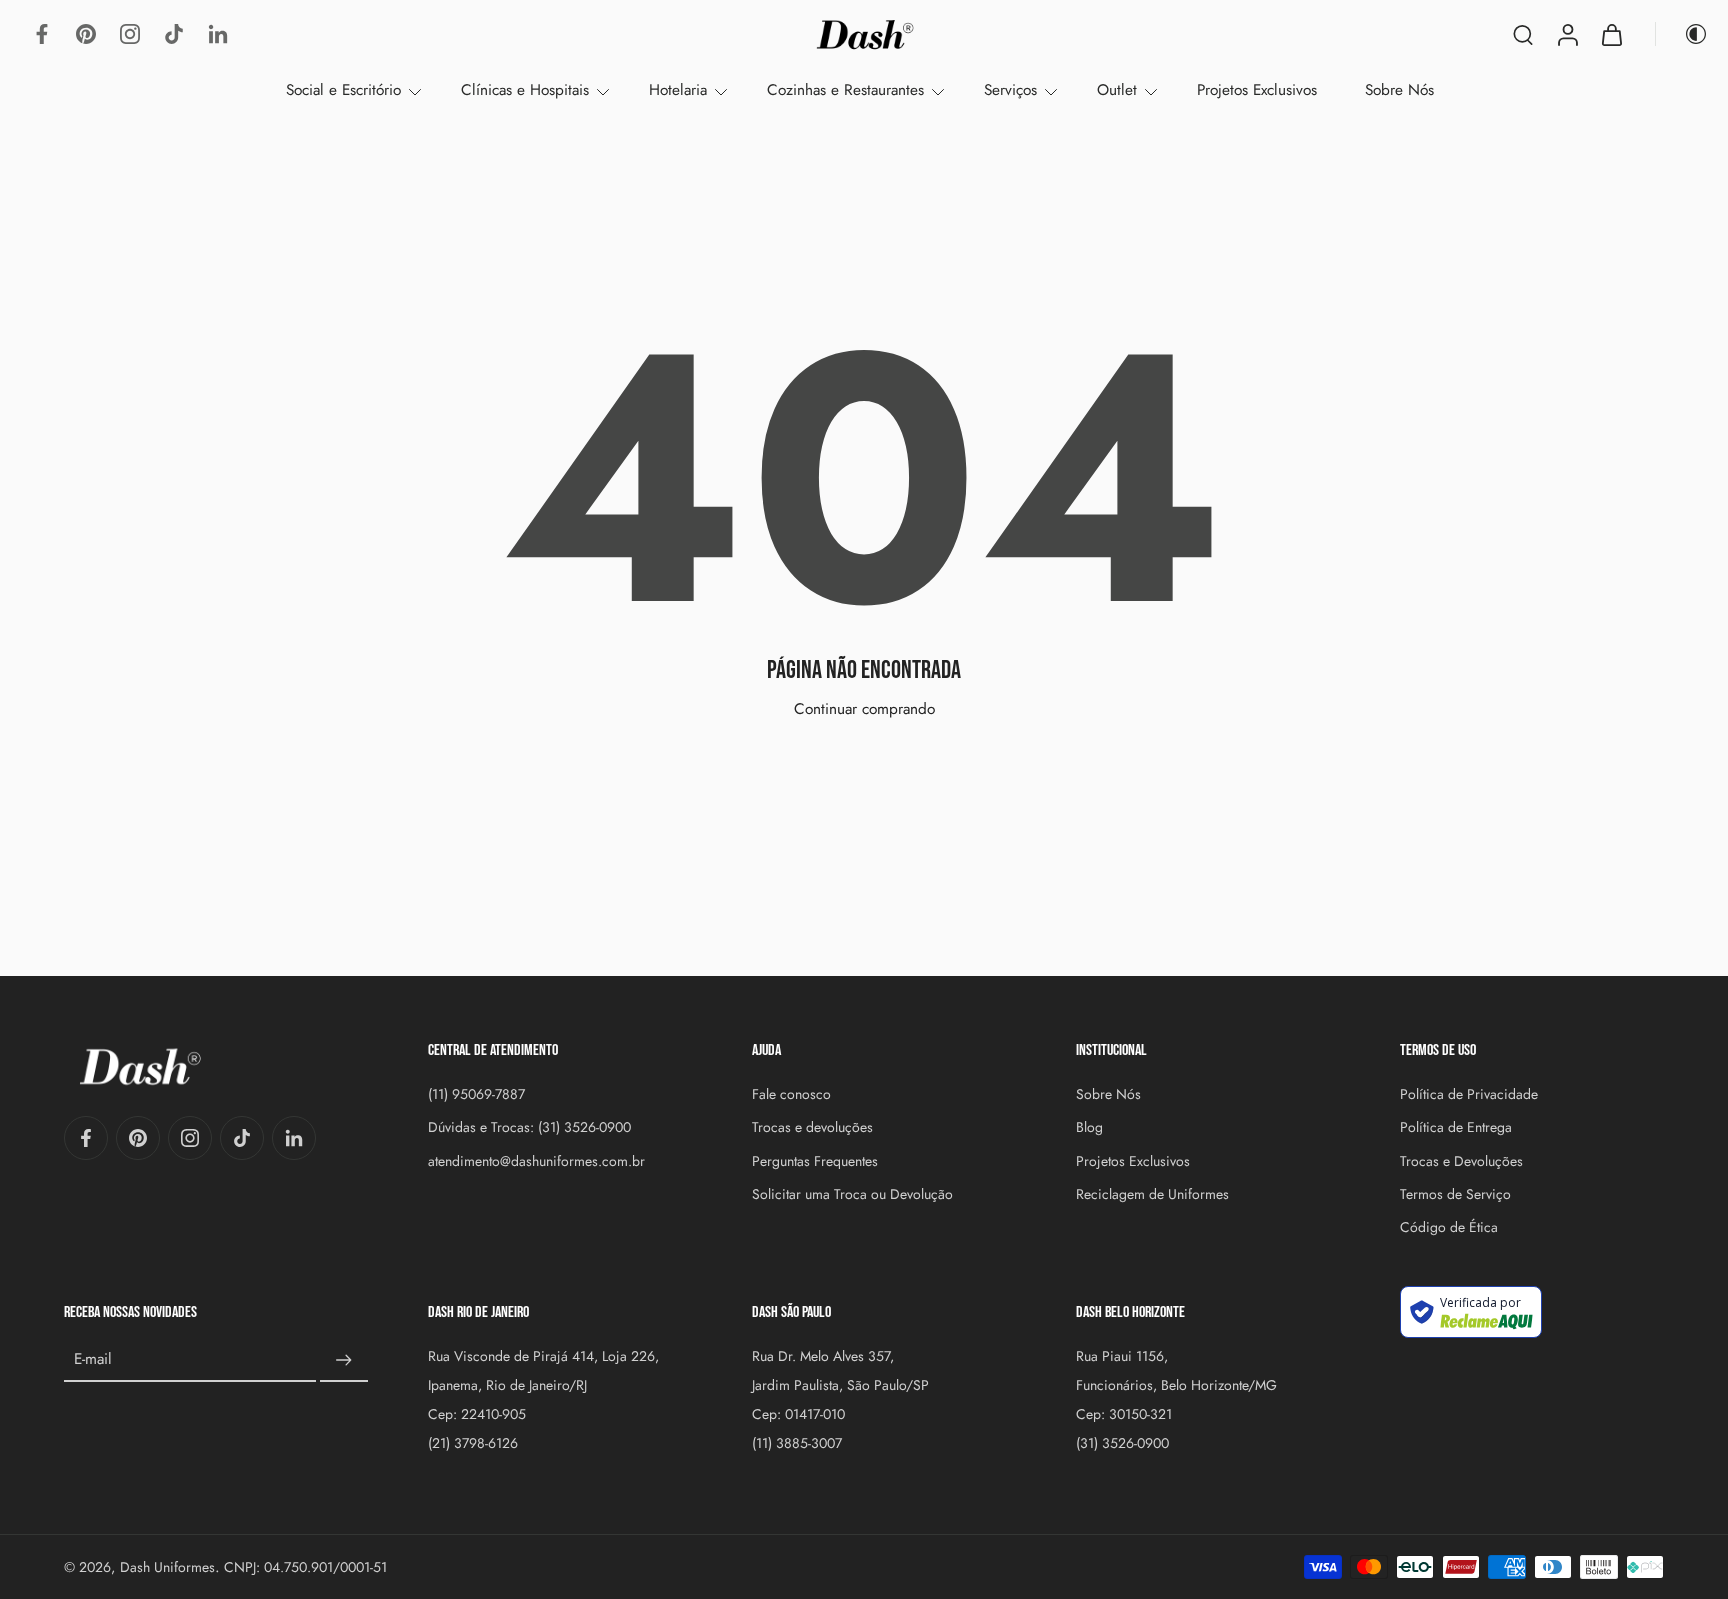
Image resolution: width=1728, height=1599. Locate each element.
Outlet (1117, 90)
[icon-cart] (1611, 34)
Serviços (1010, 90)
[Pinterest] (86, 34)
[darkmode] (1682, 34)
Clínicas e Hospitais (525, 90)
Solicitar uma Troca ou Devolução (852, 1194)
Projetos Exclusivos (1257, 90)
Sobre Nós (1399, 90)
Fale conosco (791, 1094)
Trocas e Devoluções (1461, 1160)
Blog (1089, 1127)
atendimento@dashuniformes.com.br (536, 1160)
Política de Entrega (1456, 1127)
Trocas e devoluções (812, 1127)
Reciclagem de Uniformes (1152, 1194)
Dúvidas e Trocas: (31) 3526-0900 (529, 1127)
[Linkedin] (218, 34)
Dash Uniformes (167, 1567)
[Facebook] (42, 34)
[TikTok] (174, 34)
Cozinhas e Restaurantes (845, 90)
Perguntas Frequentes (815, 1160)
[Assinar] (344, 1360)
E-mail (93, 1360)
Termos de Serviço (1455, 1194)
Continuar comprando (864, 709)
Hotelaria (678, 90)
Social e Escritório (343, 90)
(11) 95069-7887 (476, 1094)
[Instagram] (130, 34)
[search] (1523, 34)
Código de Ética (1449, 1227)
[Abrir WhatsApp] (1678, 1548)
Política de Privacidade (1469, 1094)
